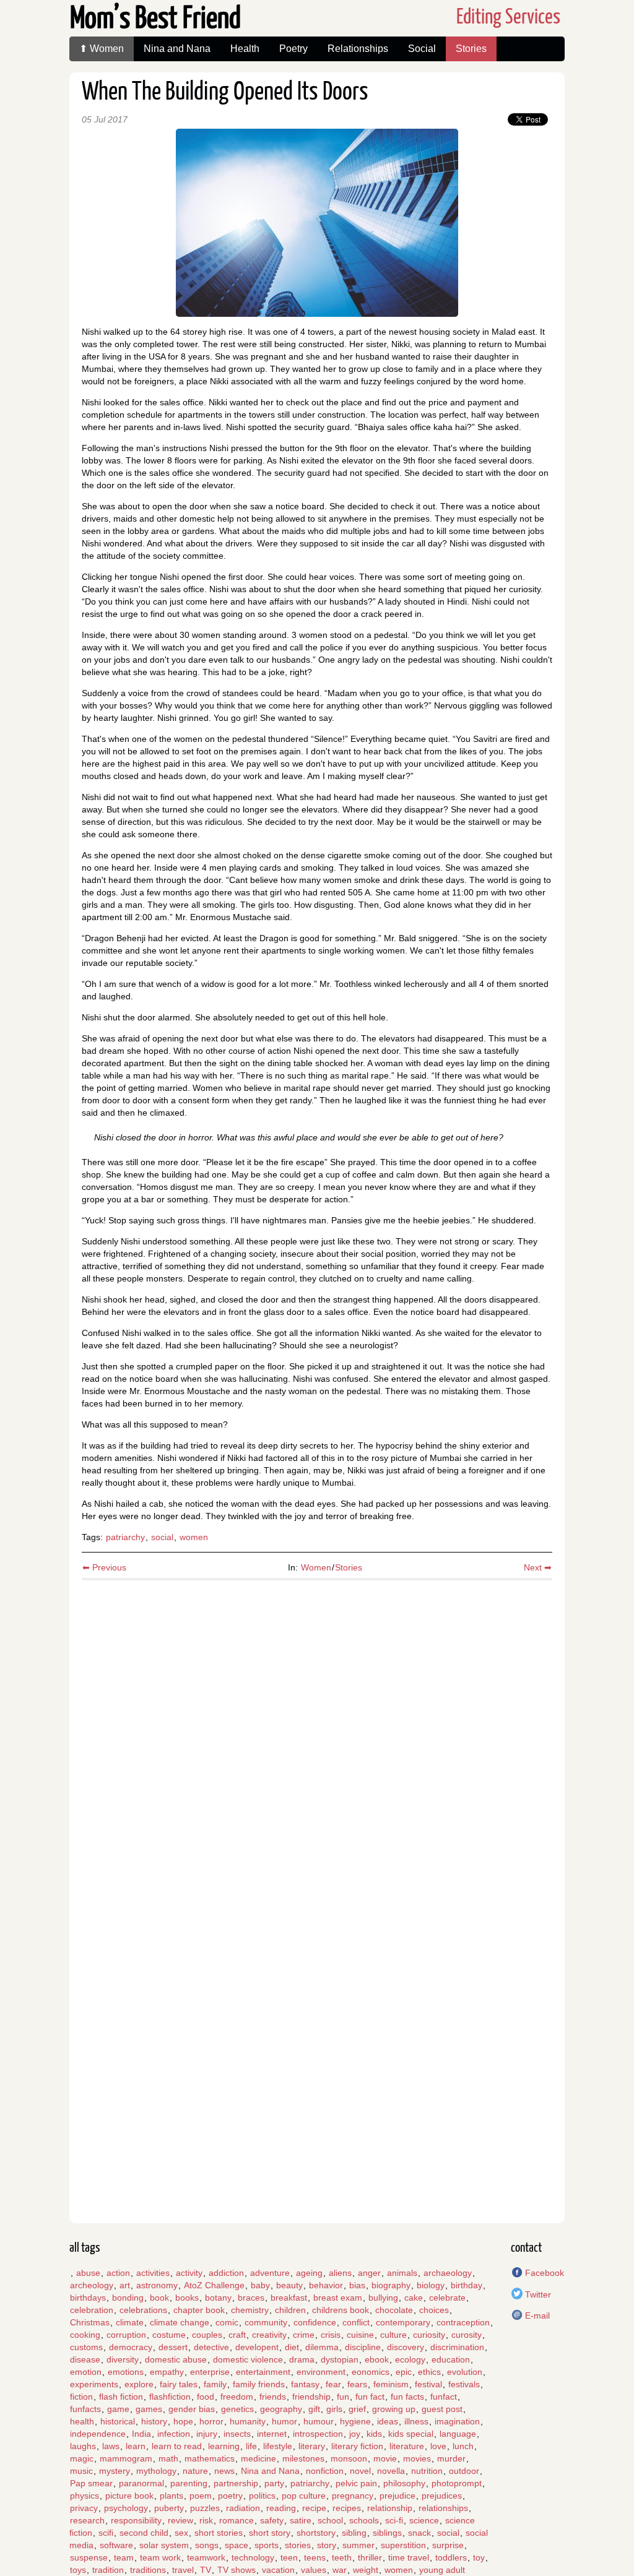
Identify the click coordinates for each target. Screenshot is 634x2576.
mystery (115, 2471)
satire (301, 2520)
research (87, 2520)
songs (207, 2545)
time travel (409, 2557)
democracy (131, 2347)
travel (183, 2570)
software (116, 2545)
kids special (411, 2434)
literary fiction (357, 2446)
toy (479, 2557)
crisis (331, 2335)
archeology (92, 2285)
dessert (173, 2347)
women (194, 1537)
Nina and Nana (177, 49)
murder (451, 2458)
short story (270, 2533)
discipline (363, 2347)
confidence (315, 2322)
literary (312, 2446)
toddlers (451, 2557)
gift (314, 2409)
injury (207, 2434)
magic (82, 2458)
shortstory (316, 2533)
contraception (463, 2322)
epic (404, 2372)
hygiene (355, 2421)
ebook (377, 2359)
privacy (84, 2508)
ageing (309, 2273)
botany (218, 2298)
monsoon (349, 2458)
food (206, 2397)
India (141, 2434)
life (251, 2446)
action (118, 2273)
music (81, 2471)
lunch (463, 2446)
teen (289, 2557)
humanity (248, 2421)
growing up (394, 2409)
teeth (342, 2557)
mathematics (210, 2458)
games (149, 2409)
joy (355, 2434)
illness (416, 2421)
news (224, 2471)
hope (183, 2421)
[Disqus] (317, 1739)
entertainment (263, 2372)
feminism (391, 2384)
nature (195, 2471)
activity (189, 2273)
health (82, 2421)
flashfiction (170, 2397)
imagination (457, 2421)
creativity (269, 2335)
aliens (340, 2273)
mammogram (126, 2458)
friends (273, 2397)
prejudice (397, 2496)
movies (417, 2458)
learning (224, 2446)
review (180, 2520)
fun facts (407, 2397)
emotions (126, 2372)
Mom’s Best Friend (155, 19)
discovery (406, 2347)
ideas (388, 2421)
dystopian (340, 2359)
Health (245, 49)
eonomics (371, 2372)
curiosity (429, 2335)
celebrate (447, 2298)
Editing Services (508, 18)
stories (298, 2545)
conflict (356, 2322)
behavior (326, 2285)
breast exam (338, 2298)
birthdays (88, 2298)
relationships (443, 2508)
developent (257, 2347)
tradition (108, 2570)
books (187, 2298)
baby (260, 2285)
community (266, 2322)
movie (385, 2458)
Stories (471, 49)
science (424, 2520)
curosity (467, 2335)
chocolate (394, 2310)
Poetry (293, 49)
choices (434, 2310)
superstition (403, 2545)
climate (130, 2322)
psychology (126, 2508)
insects (237, 2434)
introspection (318, 2434)
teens (315, 2557)
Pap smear (91, 2483)
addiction (226, 2273)
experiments (94, 2384)
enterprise (210, 2372)
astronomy (157, 2285)
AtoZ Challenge (214, 2285)
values (314, 2570)
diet (292, 2347)
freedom (237, 2397)
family (215, 2384)
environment (321, 2372)
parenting (189, 2483)
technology (253, 2557)
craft (237, 2335)
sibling (354, 2533)
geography (281, 2409)
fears (357, 2384)
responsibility (136, 2520)
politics (262, 2496)
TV (206, 2570)
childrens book (341, 2310)
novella (391, 2471)
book (159, 2298)
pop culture (304, 2496)
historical (118, 2421)
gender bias (192, 2409)
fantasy (305, 2384)
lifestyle (278, 2446)
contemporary (403, 2322)
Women (316, 1567)
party (274, 2483)
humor (284, 2421)
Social (422, 49)
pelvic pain (356, 2483)
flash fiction (121, 2397)
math (168, 2458)
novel (360, 2471)
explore (139, 2384)
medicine (258, 2458)
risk (206, 2520)
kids (374, 2434)
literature (407, 2446)
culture (393, 2335)
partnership (236, 2483)
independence (98, 2434)
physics (85, 2496)
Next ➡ (538, 1567)
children (290, 2310)
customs (86, 2347)
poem (201, 2496)
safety (272, 2520)
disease (85, 2359)
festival (428, 2384)
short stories (219, 2533)
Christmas (90, 2322)
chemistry (250, 2310)
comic (227, 2322)
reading (281, 2508)
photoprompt (457, 2483)
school (330, 2520)
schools (364, 2520)
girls (334, 2409)
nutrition (427, 2471)
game (118, 2409)
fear (333, 2384)
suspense (89, 2557)
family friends (259, 2384)
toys (78, 2570)
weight (366, 2570)
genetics (237, 2409)
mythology (156, 2471)
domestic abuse (176, 2359)
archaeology (448, 2273)
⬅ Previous (104, 1567)
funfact (444, 2397)
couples (207, 2335)
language (458, 2434)
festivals (464, 2384)
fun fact (370, 2397)
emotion (86, 2372)
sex (181, 2533)
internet (272, 2434)
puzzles (205, 2508)
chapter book (199, 2310)
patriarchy (125, 1537)
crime (304, 2335)
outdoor (464, 2471)
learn (136, 2446)
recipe (314, 2508)
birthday (467, 2285)
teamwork (206, 2557)
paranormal (141, 2483)
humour (319, 2421)
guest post (442, 2409)
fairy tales (179, 2384)
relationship (390, 2508)
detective (211, 2347)
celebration (92, 2310)
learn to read (177, 2446)
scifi (106, 2533)
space (237, 2545)
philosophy (404, 2483)
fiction (81, 2397)
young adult (442, 2570)
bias (357, 2285)
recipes (347, 2508)
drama (302, 2359)
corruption (126, 2335)
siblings (387, 2533)
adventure (270, 2273)
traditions (148, 2570)
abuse (88, 2273)
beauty (289, 2285)
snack (419, 2533)
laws (111, 2446)
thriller (370, 2557)
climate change (180, 2322)
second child (144, 2533)
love (438, 2446)
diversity (123, 2359)
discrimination (457, 2347)
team (124, 2557)
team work (160, 2557)
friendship (311, 2397)
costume (169, 2335)
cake (414, 2298)
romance (237, 2520)
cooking (85, 2335)
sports (267, 2545)
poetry (230, 2496)
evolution (465, 2372)
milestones (303, 2458)
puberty (169, 2508)
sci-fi (394, 2520)
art (125, 2285)
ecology (410, 2359)
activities (153, 2273)
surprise (448, 2545)
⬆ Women (102, 49)
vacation (278, 2570)
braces (251, 2298)
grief (357, 2409)
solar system (164, 2545)
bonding (128, 2298)
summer (358, 2545)
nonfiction (325, 2471)
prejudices (442, 2496)
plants (172, 2496)
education (451, 2359)
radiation (243, 2508)
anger (369, 2273)
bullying (383, 2298)
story (327, 2545)
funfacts (85, 2409)
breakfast (289, 2298)
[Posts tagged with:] (70, 2273)
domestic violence (248, 2359)
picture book (129, 2496)
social (162, 1537)
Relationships (358, 49)
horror (211, 2421)
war (340, 2570)
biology (431, 2285)
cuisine (360, 2335)
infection (174, 2434)
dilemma (322, 2347)
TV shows (237, 2570)
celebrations (143, 2310)
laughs (83, 2446)
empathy (167, 2372)
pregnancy (353, 2496)
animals (402, 2273)
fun (343, 2397)
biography (391, 2285)
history (154, 2421)
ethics (429, 2372)
